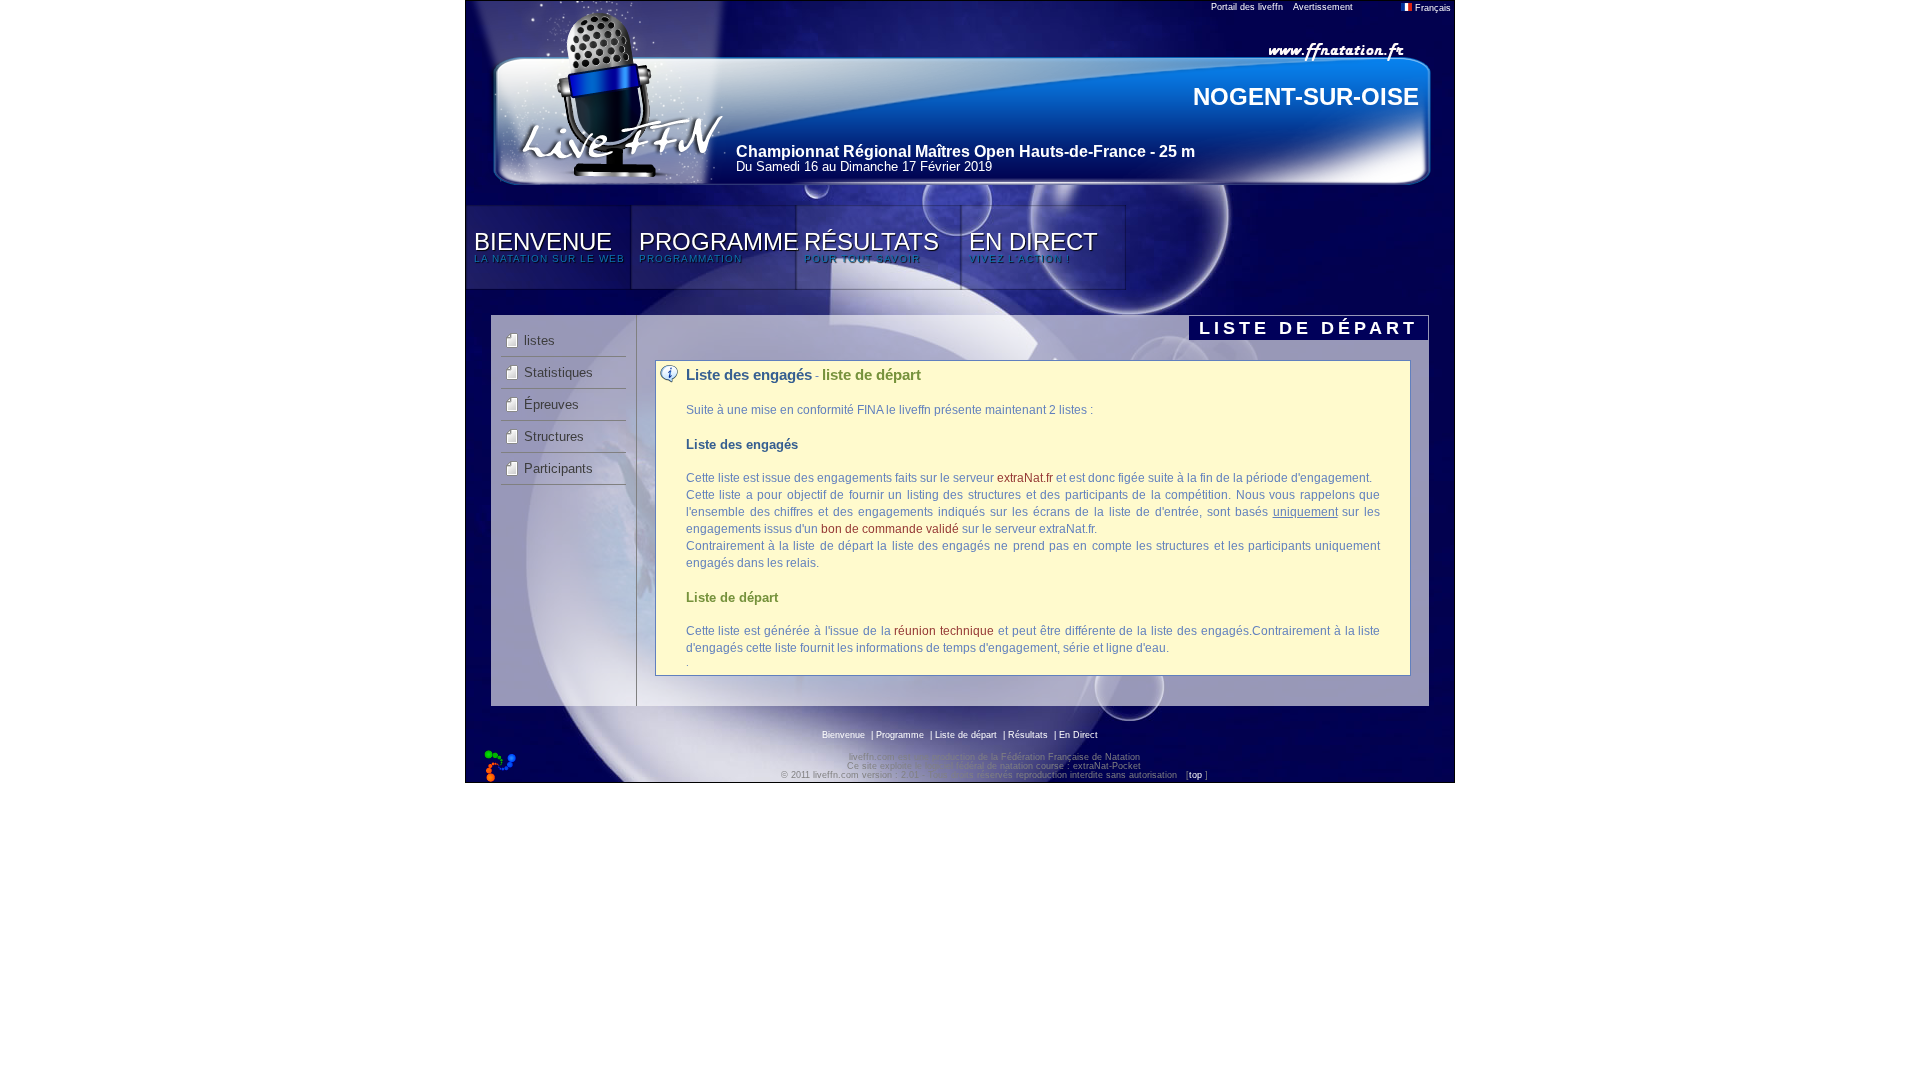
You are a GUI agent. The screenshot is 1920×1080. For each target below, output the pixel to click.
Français (1431, 8)
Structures (554, 436)
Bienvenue (843, 735)
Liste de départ (966, 735)
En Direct (1078, 735)
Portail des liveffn (1247, 7)
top (1195, 775)
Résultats (1028, 735)
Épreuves (551, 404)
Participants (558, 468)
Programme (900, 735)
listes (539, 340)
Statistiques (558, 372)
